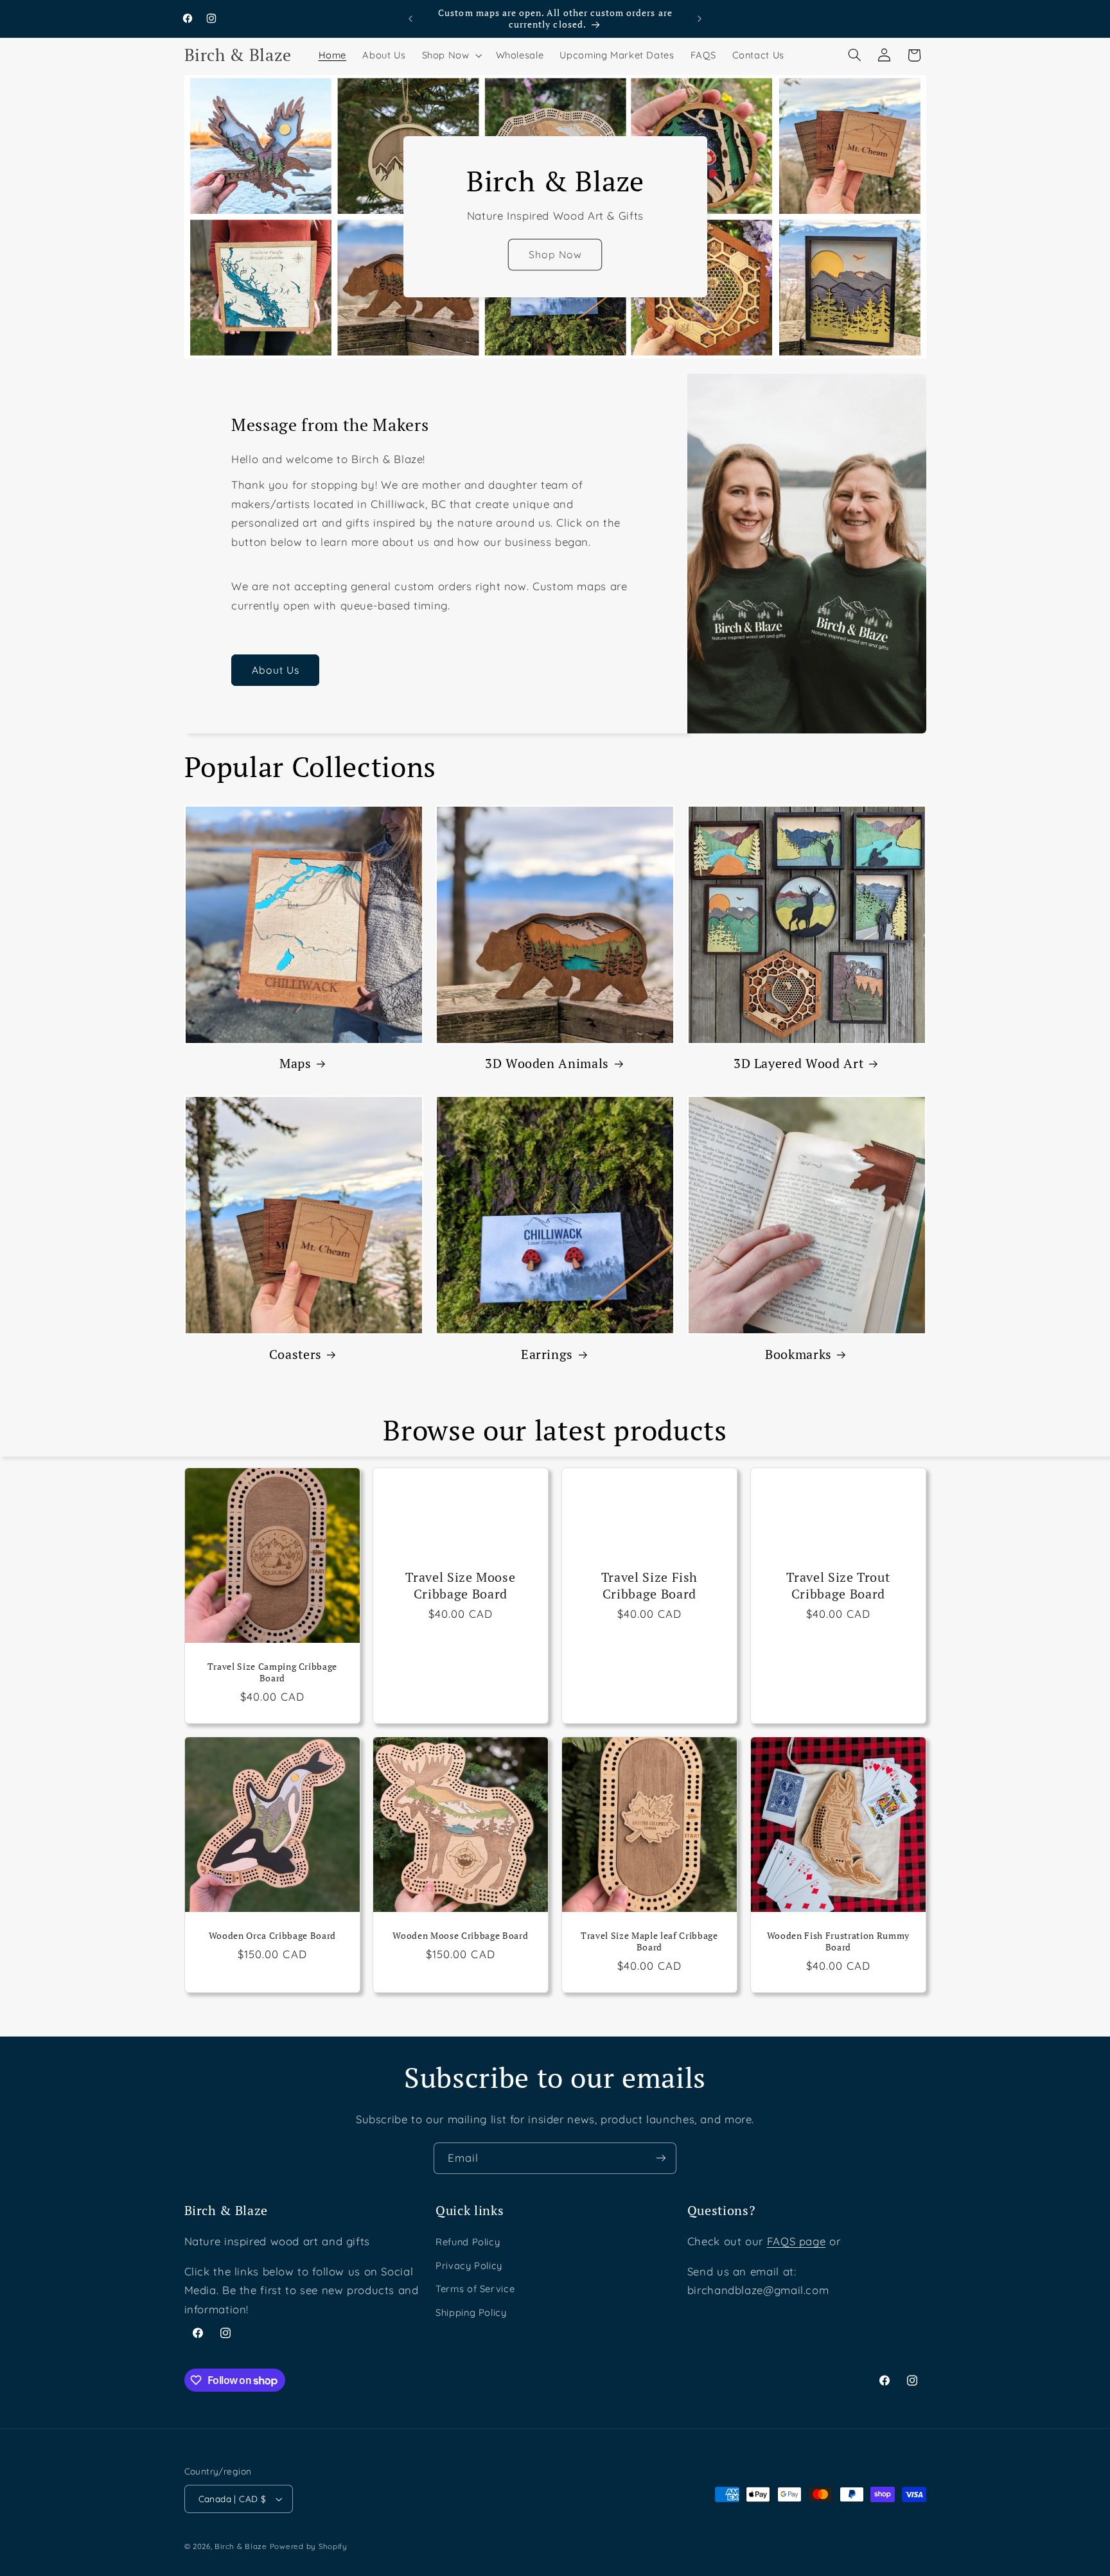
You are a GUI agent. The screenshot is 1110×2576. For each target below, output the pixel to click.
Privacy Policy (469, 2265)
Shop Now (555, 254)
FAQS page (797, 2241)
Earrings (547, 1354)
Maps (295, 1063)
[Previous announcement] (410, 19)
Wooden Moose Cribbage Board (461, 1936)
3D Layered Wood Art (799, 1063)
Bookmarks (798, 1354)
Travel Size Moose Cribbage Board (461, 1585)
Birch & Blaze (241, 2546)
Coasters (295, 1354)
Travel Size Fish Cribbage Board (650, 1585)
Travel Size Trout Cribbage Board (838, 1585)
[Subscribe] (661, 2158)
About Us (276, 670)
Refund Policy (468, 2242)
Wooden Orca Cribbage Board (272, 1936)
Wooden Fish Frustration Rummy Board (838, 1941)
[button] (451, 55)
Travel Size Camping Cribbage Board (272, 1672)
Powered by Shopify (309, 2546)
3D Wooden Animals (547, 1063)
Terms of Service (475, 2289)
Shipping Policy (471, 2312)
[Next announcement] (700, 19)
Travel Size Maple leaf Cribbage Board (649, 1941)
